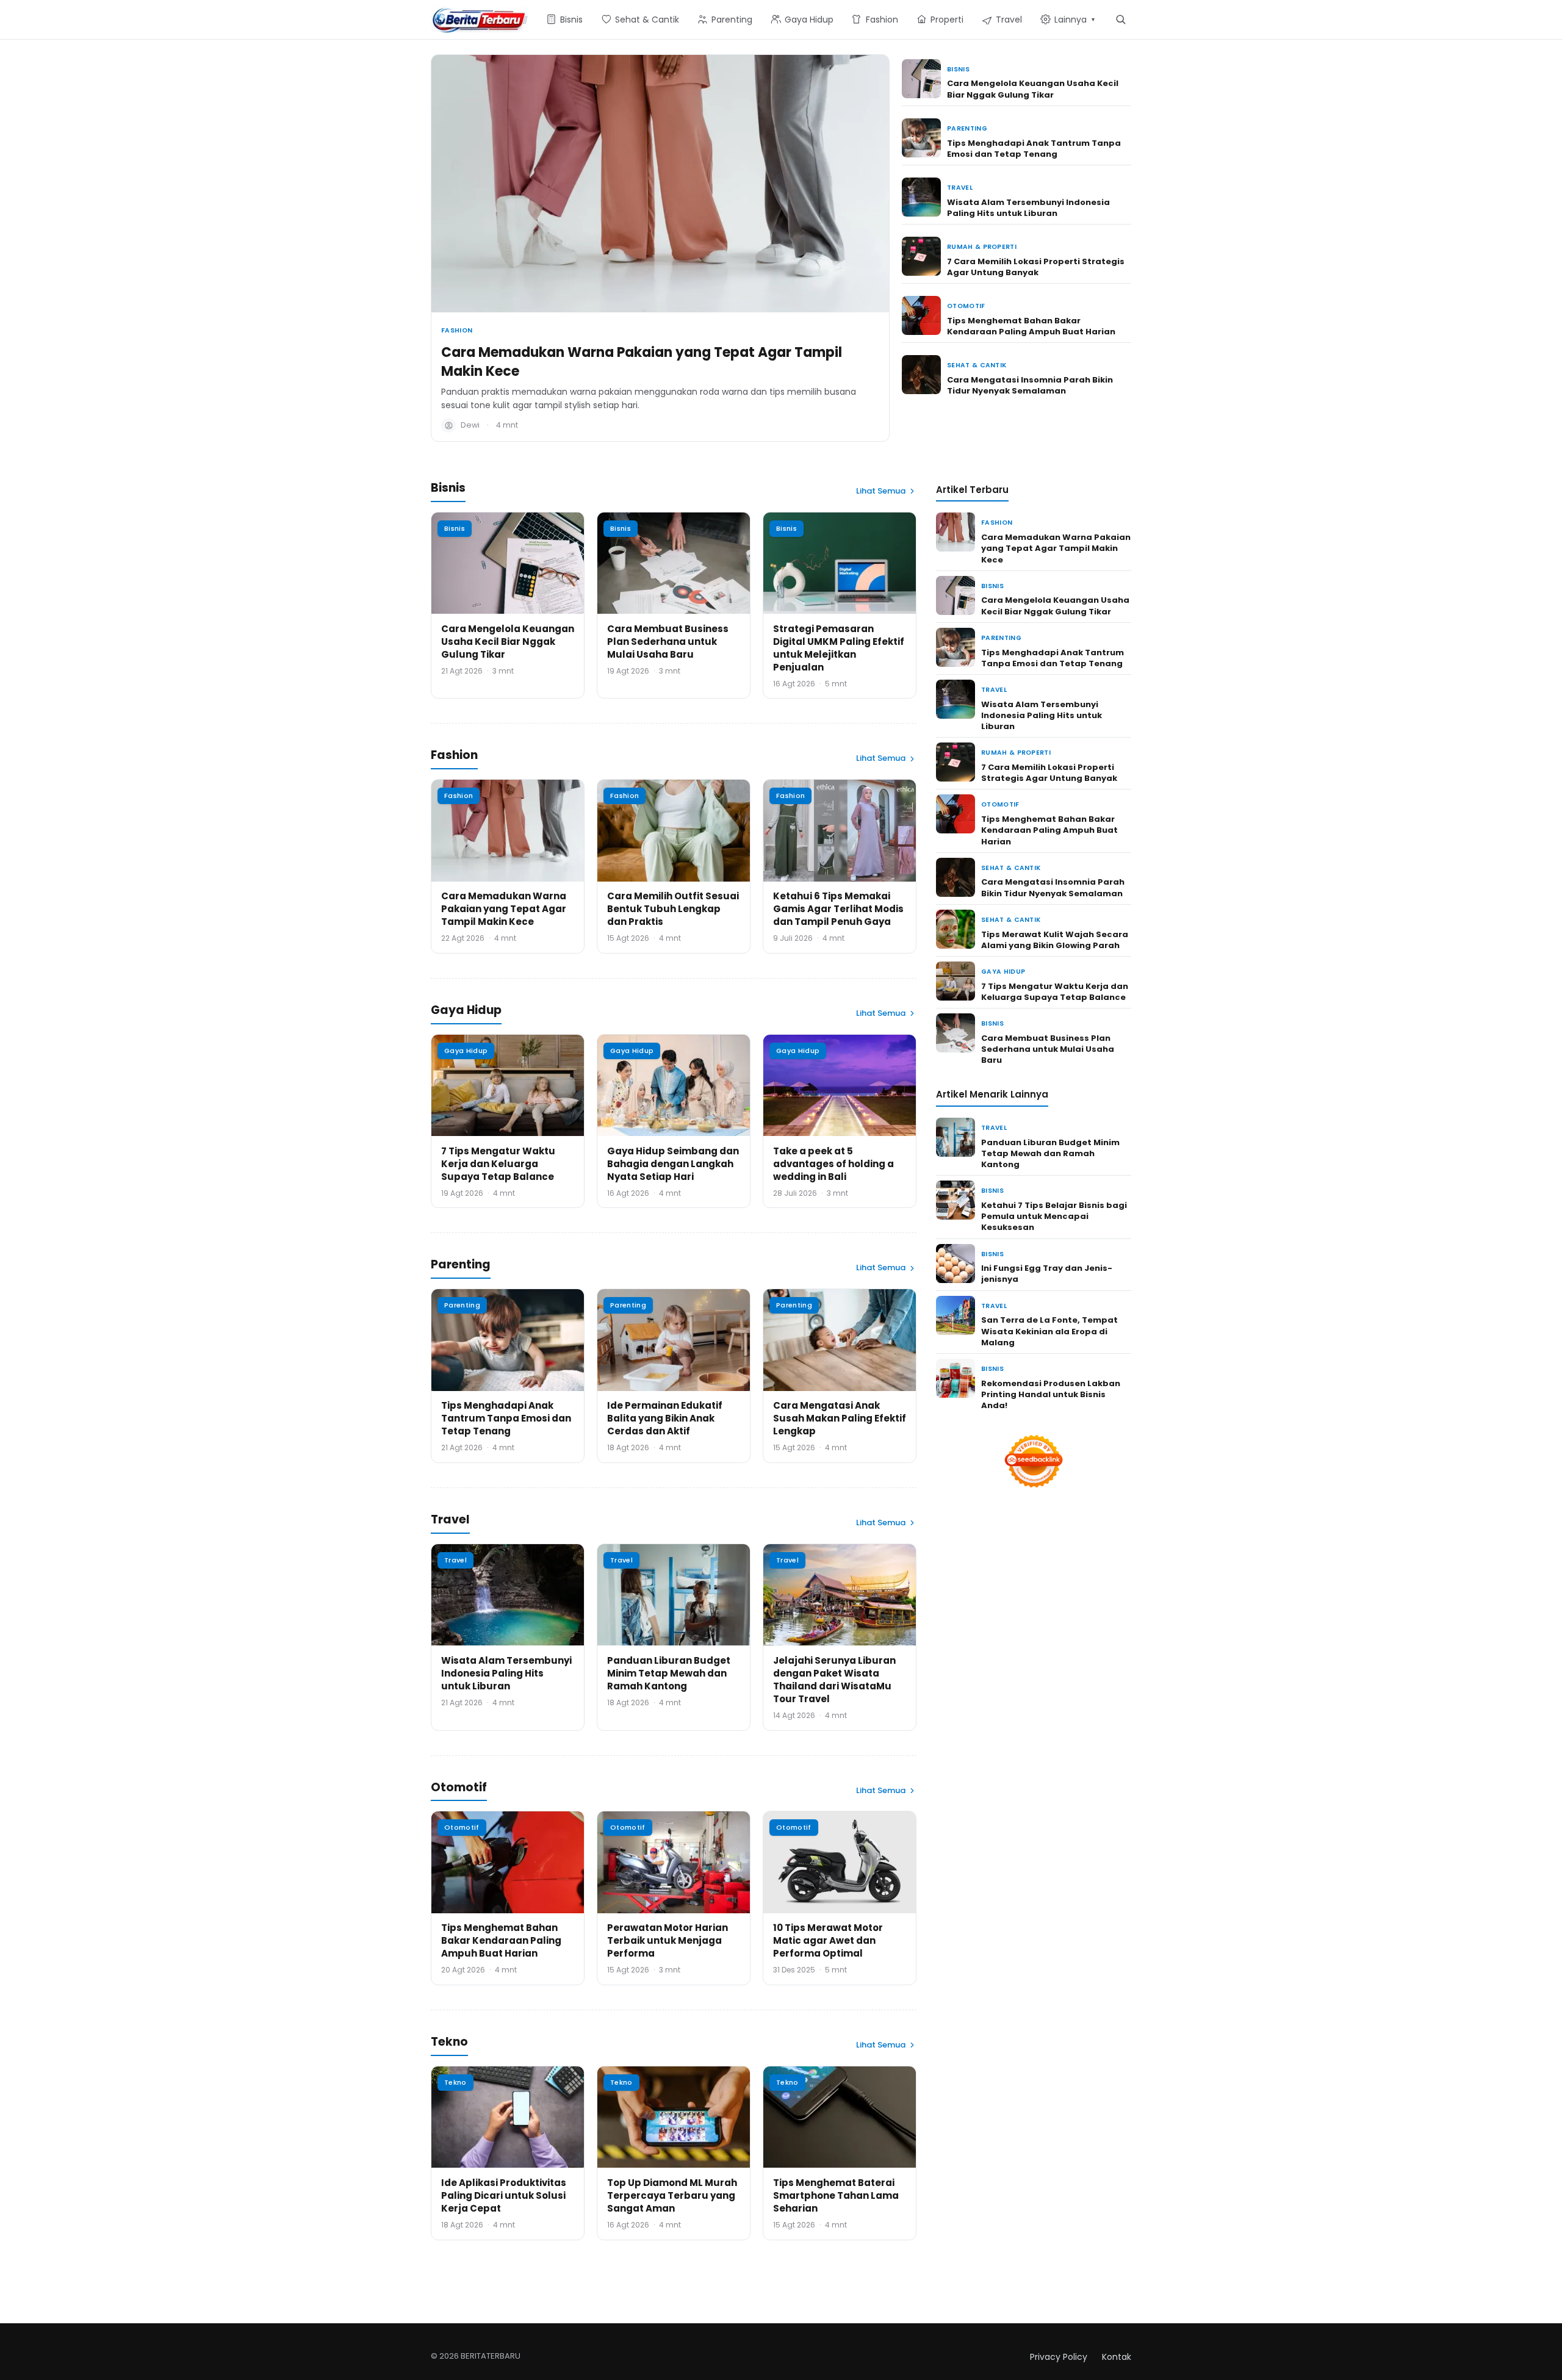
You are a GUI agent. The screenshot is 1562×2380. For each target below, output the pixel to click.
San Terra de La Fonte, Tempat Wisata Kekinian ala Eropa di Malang (1049, 1331)
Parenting (967, 128)
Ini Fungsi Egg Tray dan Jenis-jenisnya (1047, 1274)
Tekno (455, 2082)
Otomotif (966, 306)
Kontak (1117, 2357)
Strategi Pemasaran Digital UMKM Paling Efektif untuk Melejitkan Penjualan (839, 648)
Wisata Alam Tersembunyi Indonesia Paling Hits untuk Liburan (1028, 208)
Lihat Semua (881, 491)
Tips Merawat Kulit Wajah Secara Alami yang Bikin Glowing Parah (1055, 940)
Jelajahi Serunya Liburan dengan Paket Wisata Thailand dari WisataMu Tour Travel (834, 1680)
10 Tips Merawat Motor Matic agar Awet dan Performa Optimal (828, 1940)
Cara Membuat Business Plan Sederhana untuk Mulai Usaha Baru (668, 642)
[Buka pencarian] (1121, 19)
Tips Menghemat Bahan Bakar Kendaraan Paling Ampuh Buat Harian (1031, 326)
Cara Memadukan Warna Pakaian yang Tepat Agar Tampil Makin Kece (642, 362)
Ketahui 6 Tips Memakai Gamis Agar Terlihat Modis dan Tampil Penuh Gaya (838, 909)
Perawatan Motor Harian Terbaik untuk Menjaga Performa (668, 1940)
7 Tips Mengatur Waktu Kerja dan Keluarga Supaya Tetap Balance (498, 1164)
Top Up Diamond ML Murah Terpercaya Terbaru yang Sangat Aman (672, 2195)
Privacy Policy (1059, 2357)
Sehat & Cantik (977, 365)
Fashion (457, 330)
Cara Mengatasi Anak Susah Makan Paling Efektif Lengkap (840, 1418)
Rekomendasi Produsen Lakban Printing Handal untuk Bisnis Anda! (1051, 1394)
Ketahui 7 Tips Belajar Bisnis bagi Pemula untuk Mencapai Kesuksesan (1054, 1216)
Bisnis (958, 69)
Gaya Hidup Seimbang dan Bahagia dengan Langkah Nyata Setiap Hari (673, 1164)
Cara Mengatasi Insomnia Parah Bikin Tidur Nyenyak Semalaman (1030, 385)
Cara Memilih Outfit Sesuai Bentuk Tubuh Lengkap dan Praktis (673, 909)
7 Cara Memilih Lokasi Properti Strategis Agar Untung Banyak (1036, 267)
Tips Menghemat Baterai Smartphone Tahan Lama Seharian (836, 2195)
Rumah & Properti (982, 247)
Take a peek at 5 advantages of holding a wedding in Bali (833, 1164)
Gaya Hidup (466, 1051)
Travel (960, 188)
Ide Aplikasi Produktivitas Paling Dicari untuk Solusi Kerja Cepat (504, 2195)
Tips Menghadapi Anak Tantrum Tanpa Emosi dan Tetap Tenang (1034, 149)
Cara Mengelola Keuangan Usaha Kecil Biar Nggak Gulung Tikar (1033, 89)
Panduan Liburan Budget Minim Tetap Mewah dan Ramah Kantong (669, 1673)
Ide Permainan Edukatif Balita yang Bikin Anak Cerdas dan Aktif (665, 1418)
